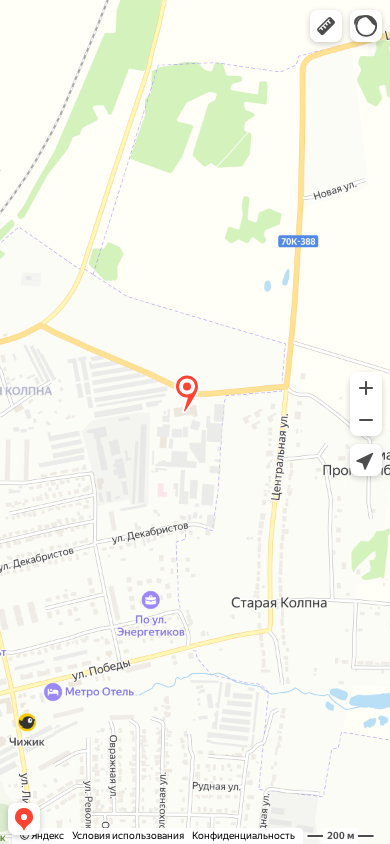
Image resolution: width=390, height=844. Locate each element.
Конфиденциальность (243, 835)
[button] (326, 26)
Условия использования (128, 835)
